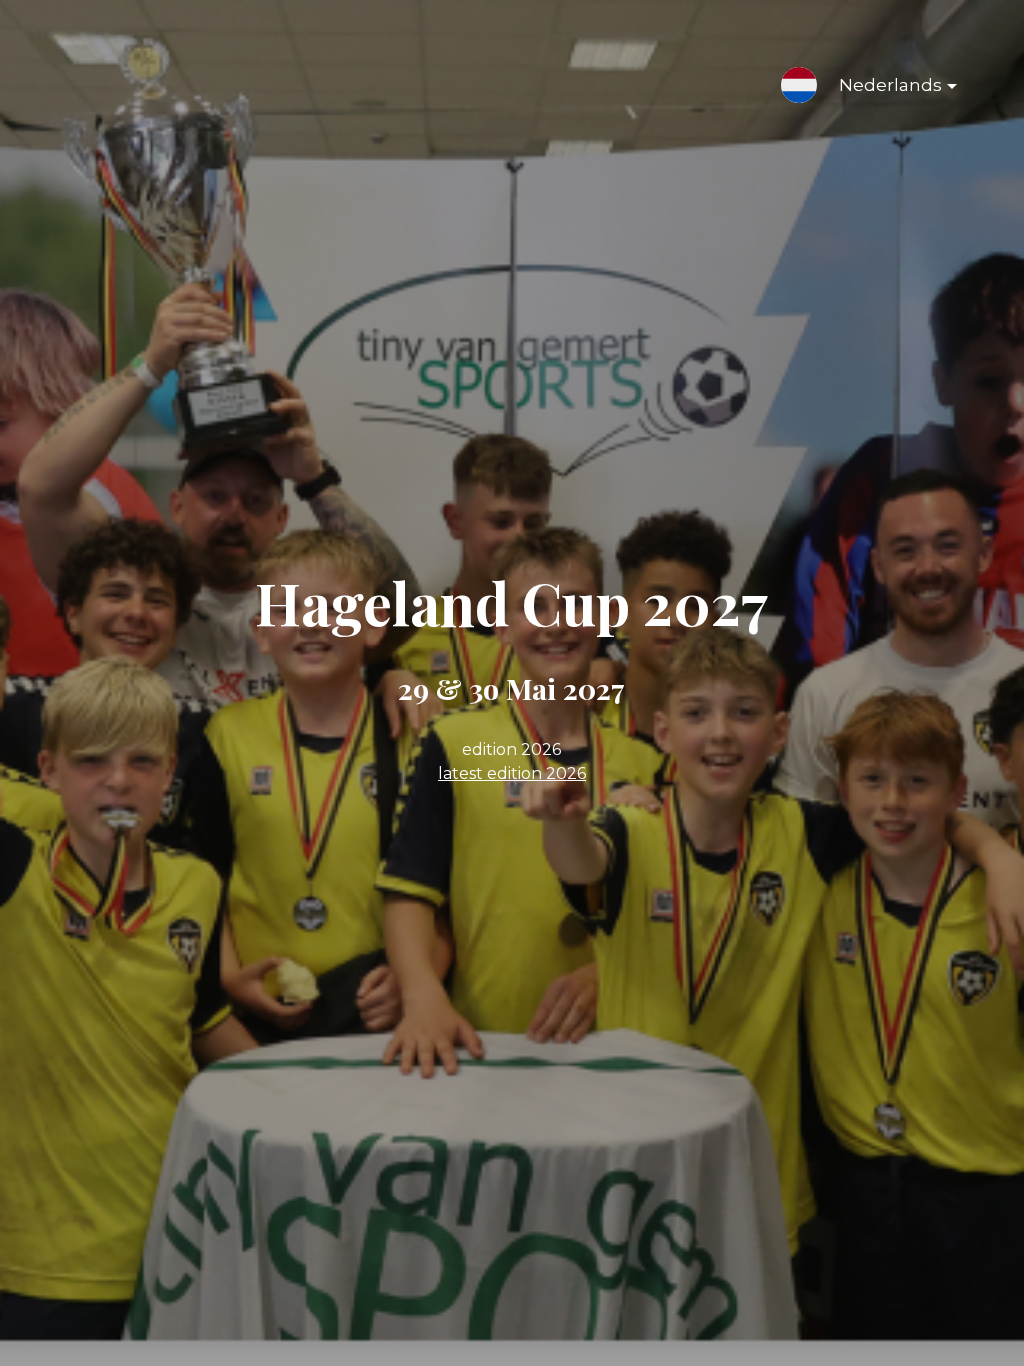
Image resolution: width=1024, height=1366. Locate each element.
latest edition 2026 (512, 773)
